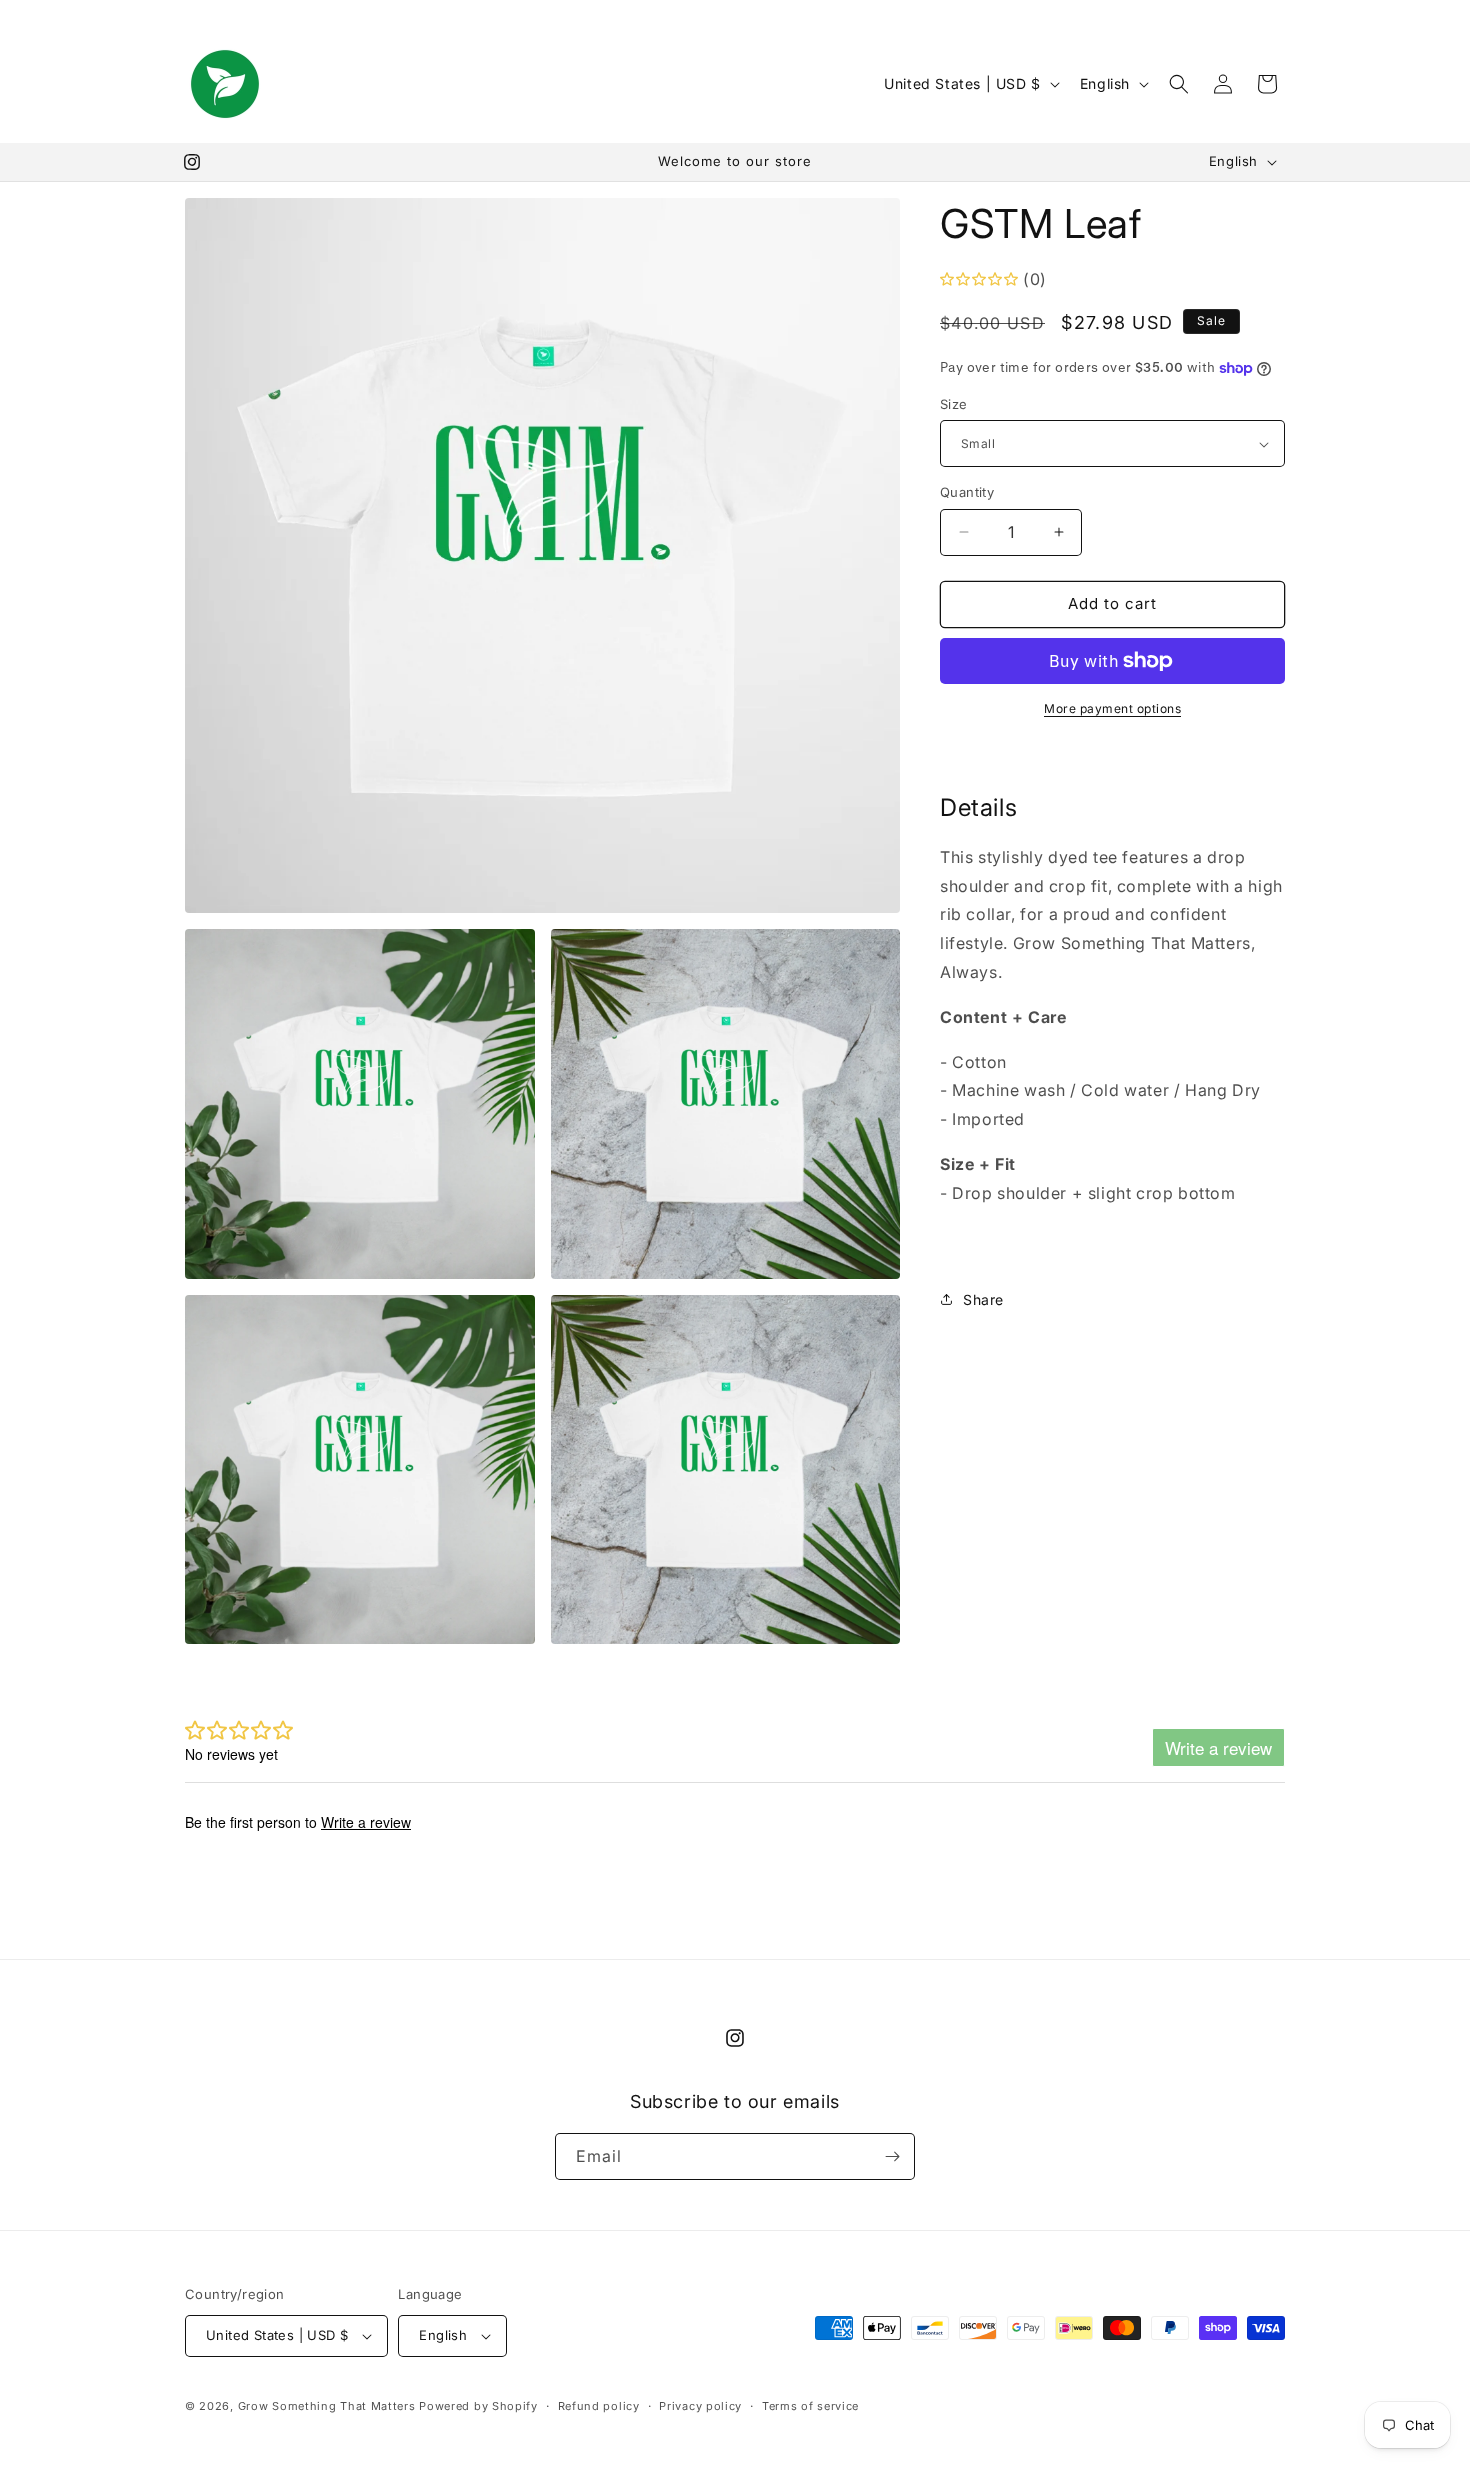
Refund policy (599, 2406)
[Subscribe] (892, 2156)
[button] (1179, 84)
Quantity (967, 492)
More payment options (1112, 708)
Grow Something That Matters (327, 2406)
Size (954, 404)
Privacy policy (700, 2406)
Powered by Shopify (478, 2406)
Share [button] (983, 1299)
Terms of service (810, 2406)
